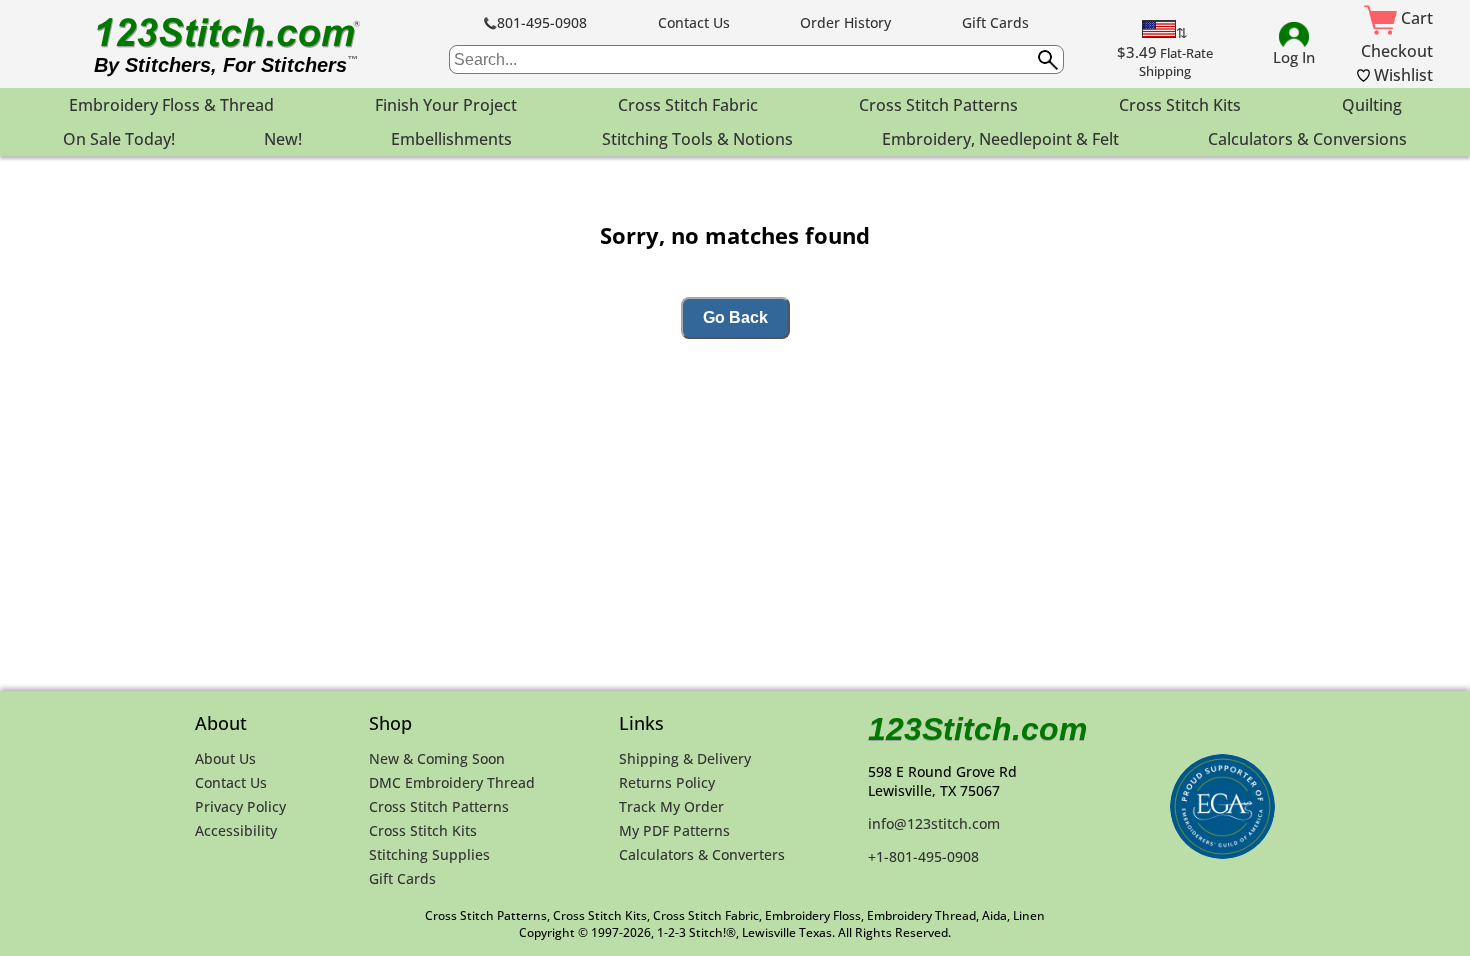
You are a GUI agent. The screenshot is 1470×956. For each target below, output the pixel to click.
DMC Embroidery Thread (452, 782)
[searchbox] (756, 59)
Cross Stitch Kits (423, 830)
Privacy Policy (240, 806)
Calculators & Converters (702, 854)
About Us (225, 758)
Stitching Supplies (429, 854)
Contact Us (694, 22)
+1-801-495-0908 (923, 856)
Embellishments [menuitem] (451, 139)
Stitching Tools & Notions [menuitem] (697, 139)
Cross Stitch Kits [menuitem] (1180, 105)
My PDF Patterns (674, 830)
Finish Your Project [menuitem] (446, 105)
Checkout (1397, 51)
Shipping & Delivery (685, 758)
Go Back (735, 317)
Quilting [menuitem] (1372, 105)
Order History (845, 22)
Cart (1415, 18)
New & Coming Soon (437, 758)
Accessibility (236, 830)
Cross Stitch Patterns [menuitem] (938, 105)
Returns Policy (667, 782)
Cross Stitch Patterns (439, 806)
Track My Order (671, 806)
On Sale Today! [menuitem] (119, 139)
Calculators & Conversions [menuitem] (1307, 139)
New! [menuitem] (283, 139)
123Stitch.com (977, 729)
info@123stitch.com (934, 823)
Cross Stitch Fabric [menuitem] (688, 105)
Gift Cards (995, 22)
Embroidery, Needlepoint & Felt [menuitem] (1000, 139)
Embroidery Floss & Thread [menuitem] (171, 105)
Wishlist (1401, 75)
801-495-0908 (542, 22)
